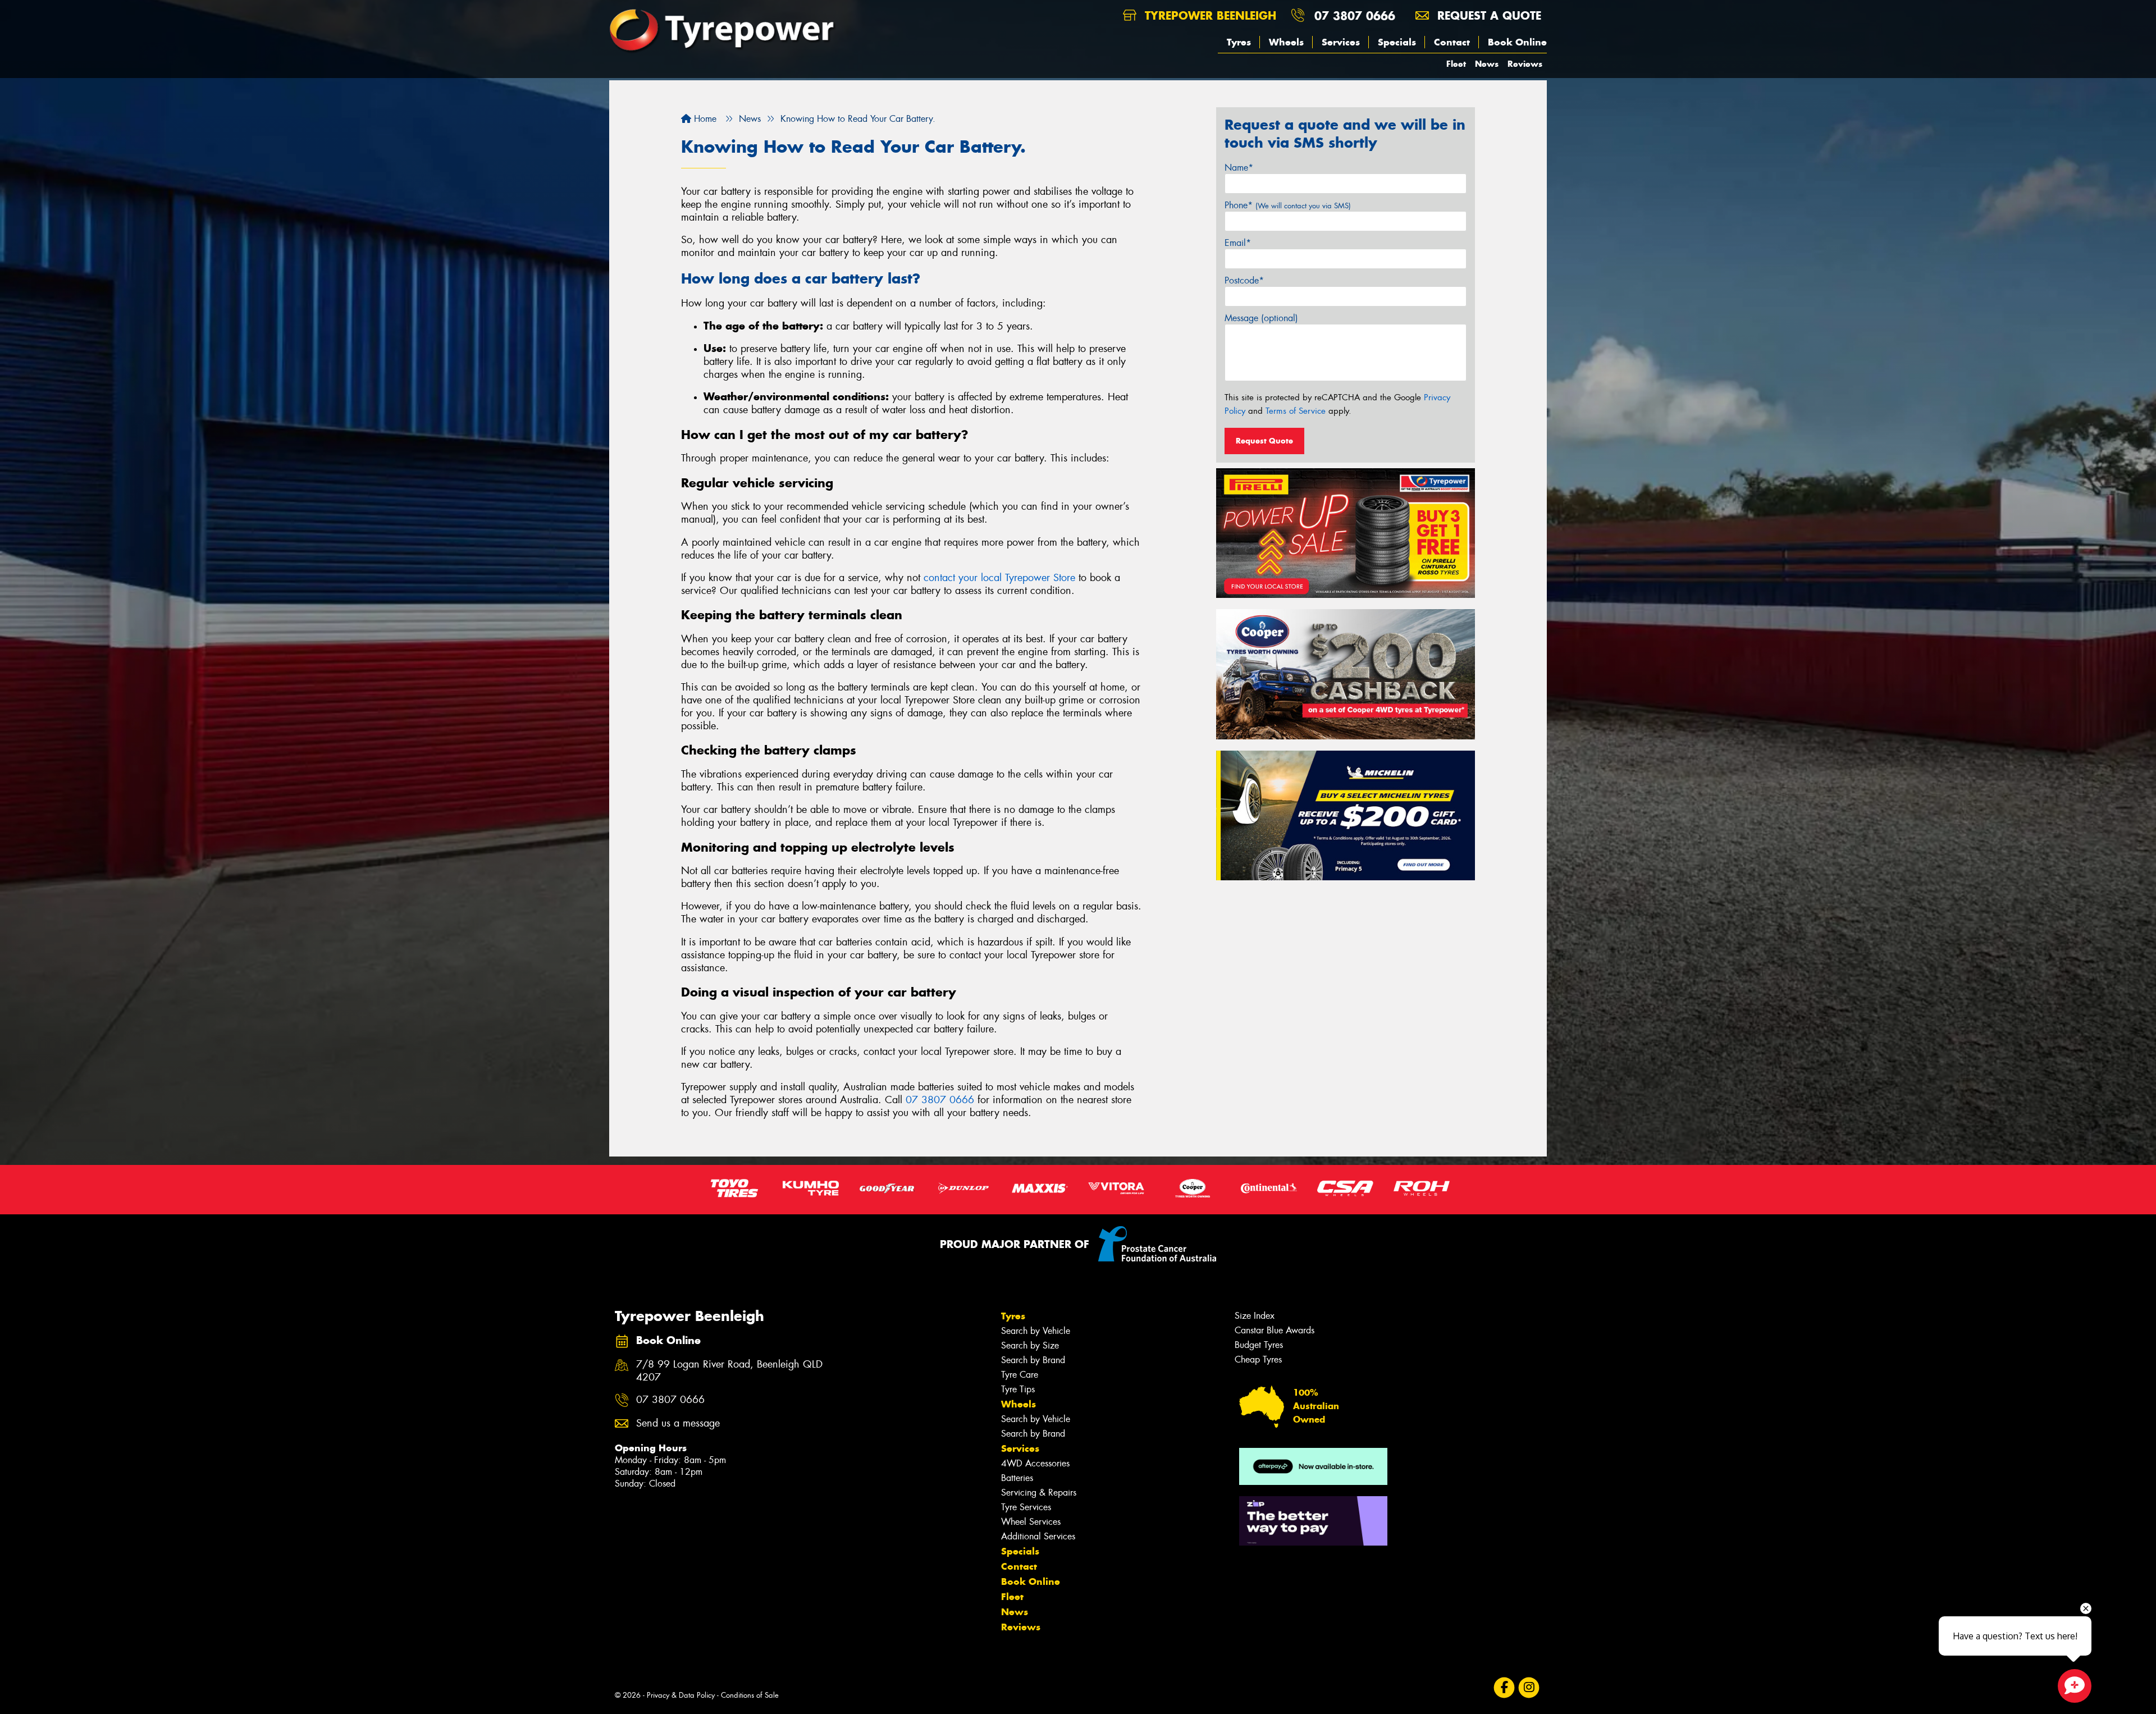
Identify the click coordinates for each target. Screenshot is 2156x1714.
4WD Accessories (1035, 1463)
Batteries (1017, 1478)
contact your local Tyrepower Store (999, 578)
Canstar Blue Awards (1275, 1330)
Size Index (1255, 1316)
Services (1341, 42)
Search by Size (1030, 1345)
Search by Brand (1033, 1360)
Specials (1397, 42)
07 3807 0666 (1355, 15)
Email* (1238, 243)
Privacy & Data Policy (681, 1695)
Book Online (1517, 42)
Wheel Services (1031, 1522)
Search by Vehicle (1036, 1331)
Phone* (1288, 205)
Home (704, 119)
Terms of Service (1296, 411)
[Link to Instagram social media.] (1529, 1687)
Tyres (1239, 42)
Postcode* (1244, 280)
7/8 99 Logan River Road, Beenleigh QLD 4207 (729, 1371)
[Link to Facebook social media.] (1504, 1687)
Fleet (1456, 64)
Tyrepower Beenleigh (1209, 15)
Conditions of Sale (750, 1695)
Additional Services (1038, 1536)
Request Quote (1264, 441)
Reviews (1525, 64)
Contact (1452, 42)
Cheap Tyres (1258, 1359)
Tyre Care (1020, 1375)
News (1487, 64)
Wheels (1286, 42)
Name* (1239, 168)
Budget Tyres (1259, 1345)
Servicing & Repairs (1039, 1493)
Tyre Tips (1018, 1389)
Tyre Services (1026, 1507)
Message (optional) (1261, 318)
